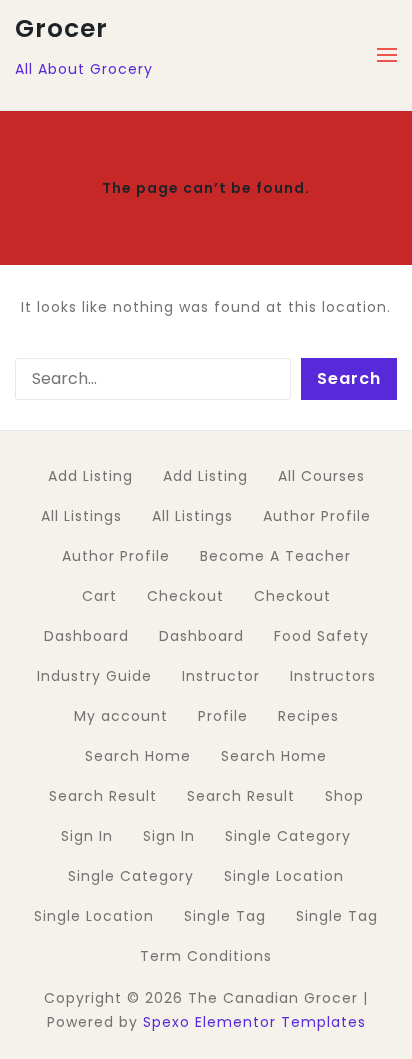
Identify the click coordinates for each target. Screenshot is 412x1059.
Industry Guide (94, 676)
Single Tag (225, 916)
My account (121, 716)
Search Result (103, 796)
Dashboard (86, 636)
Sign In (87, 836)
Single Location (284, 876)
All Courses (321, 476)
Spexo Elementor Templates (254, 1022)
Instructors (333, 676)
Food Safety (321, 636)
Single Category (288, 836)
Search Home (138, 756)
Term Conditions (206, 956)
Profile (223, 716)
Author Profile (317, 516)
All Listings (81, 516)
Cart (99, 596)
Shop (344, 796)
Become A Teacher (275, 556)
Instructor (221, 676)
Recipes (308, 716)
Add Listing (90, 476)
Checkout (185, 596)
